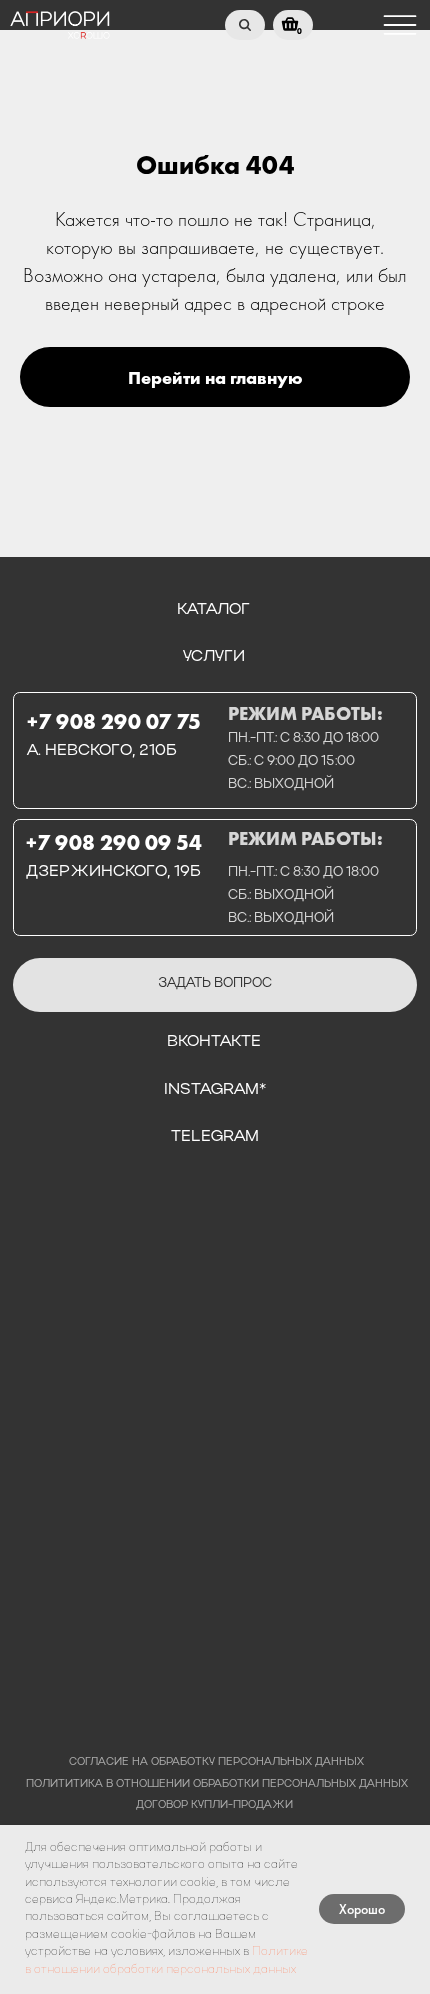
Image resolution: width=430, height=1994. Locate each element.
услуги (214, 657)
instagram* (215, 1090)
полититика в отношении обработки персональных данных (217, 1784)
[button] (214, 985)
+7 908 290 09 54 (114, 842)
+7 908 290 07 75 (114, 721)
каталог (213, 610)
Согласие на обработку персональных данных (216, 1762)
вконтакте (214, 1042)
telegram (215, 1137)
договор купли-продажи (214, 1805)
